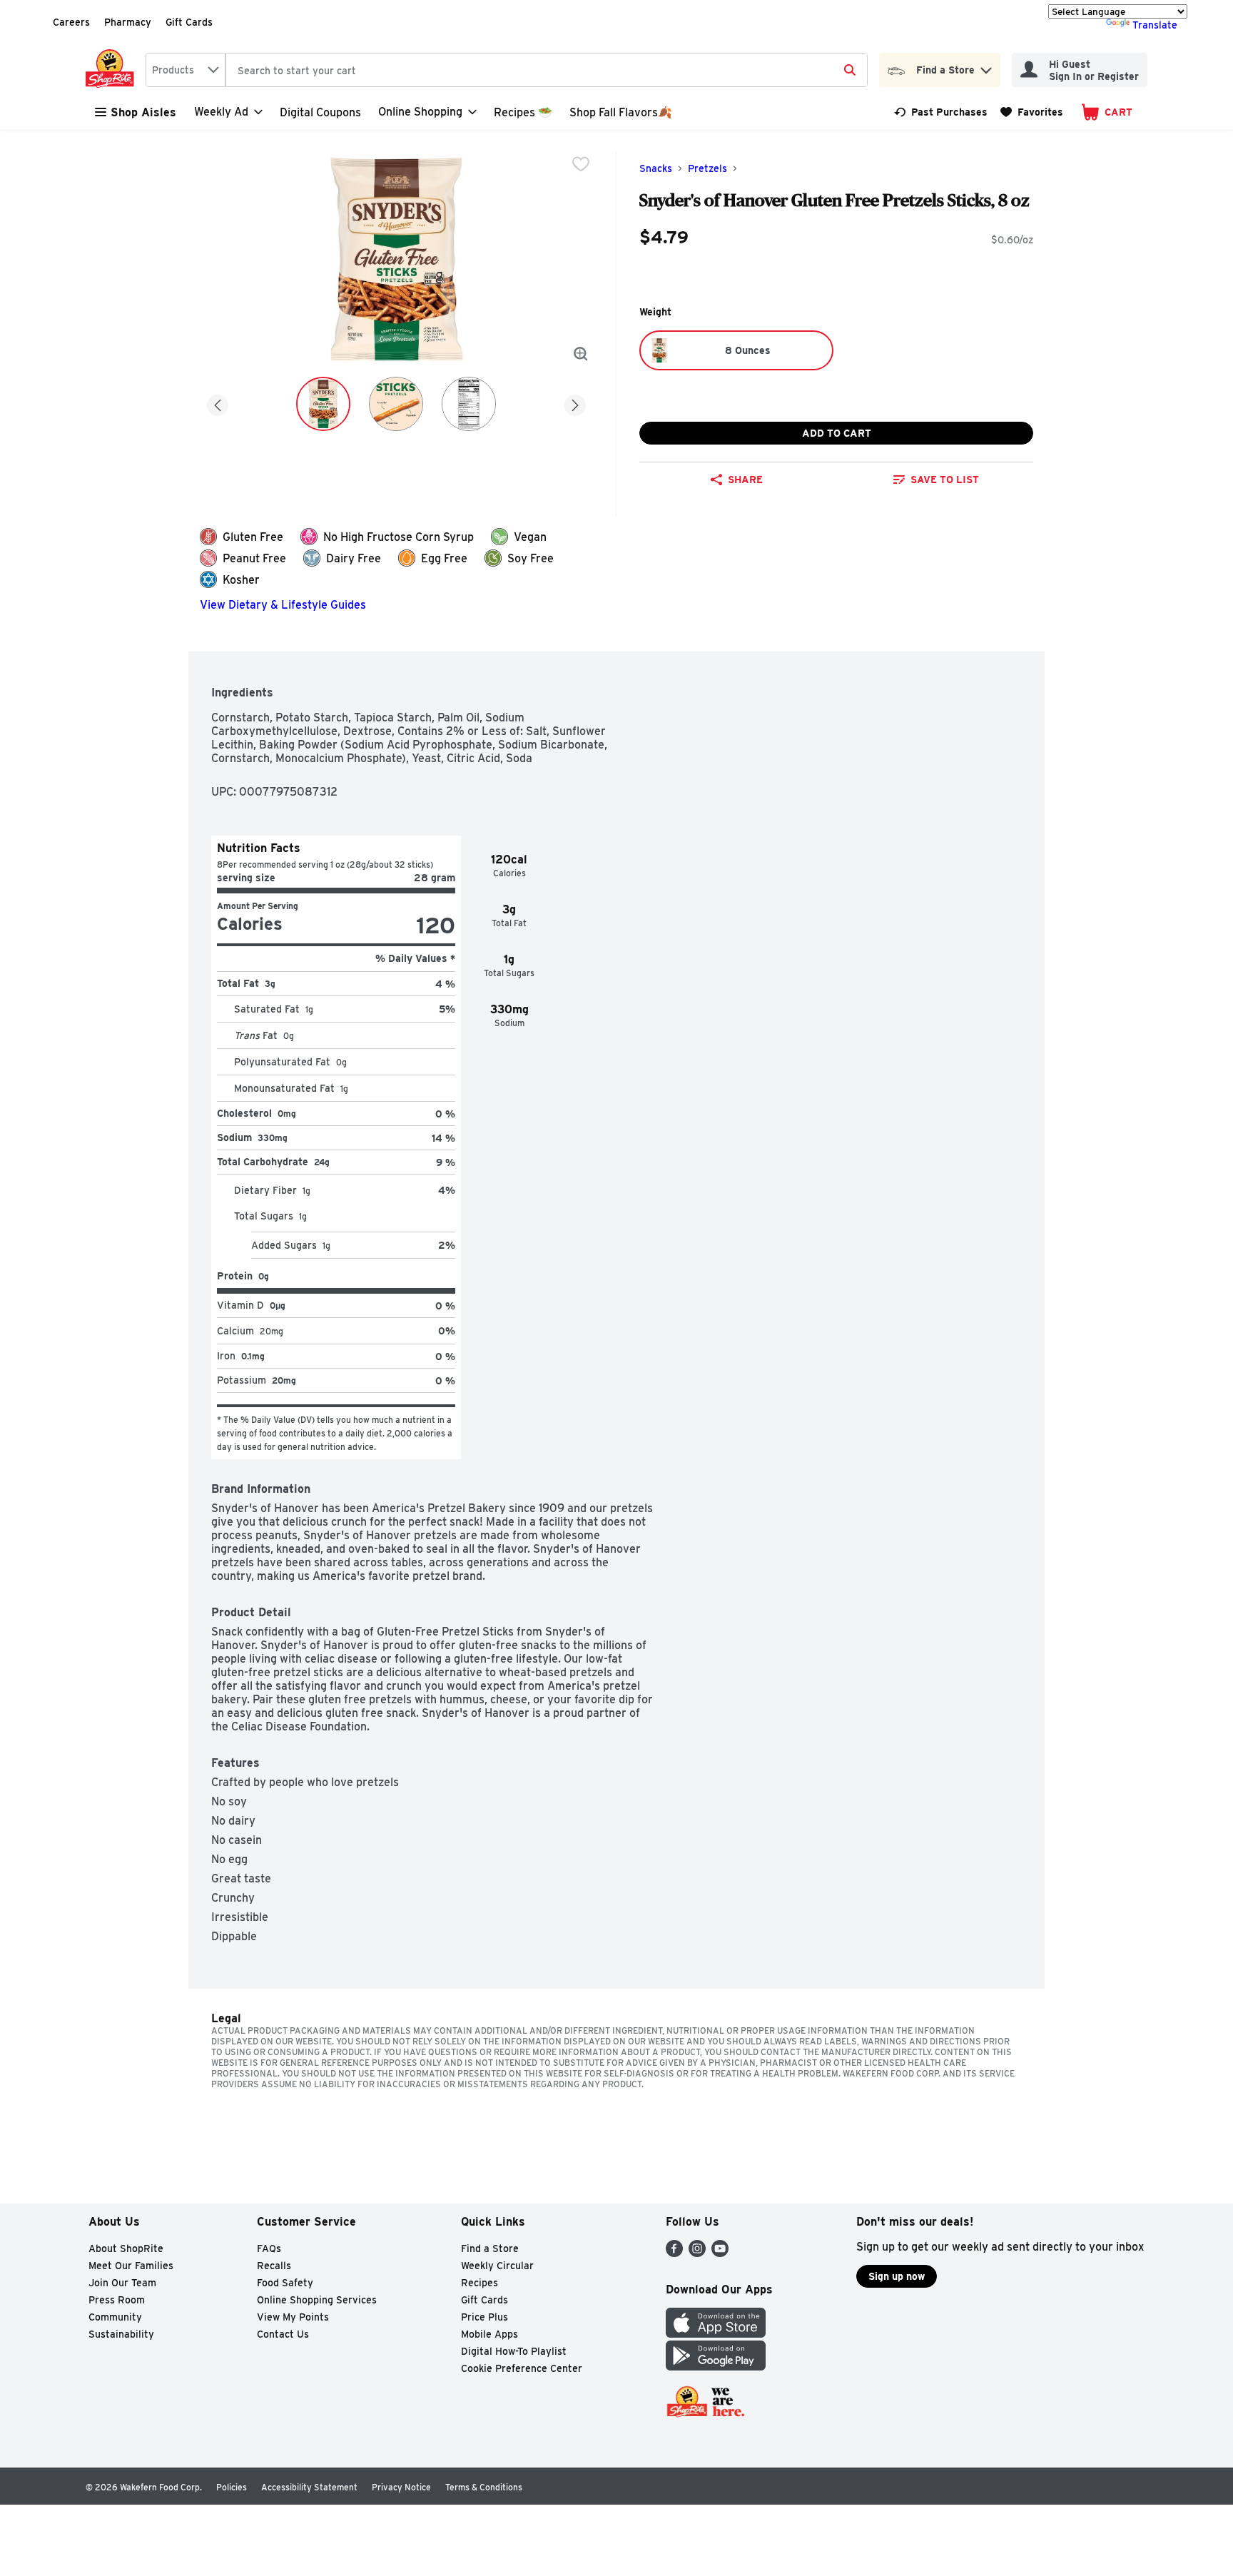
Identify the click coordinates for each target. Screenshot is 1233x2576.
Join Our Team (122, 2283)
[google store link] (716, 2367)
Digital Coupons (320, 112)
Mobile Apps (489, 2334)
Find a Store (490, 2248)
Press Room (117, 2300)
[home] (113, 70)
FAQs (269, 2248)
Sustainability (121, 2334)
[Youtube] (720, 2253)
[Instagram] (697, 2253)
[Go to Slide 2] (396, 404)
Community (115, 2317)
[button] (986, 67)
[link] (941, 112)
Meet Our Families (131, 2266)
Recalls (274, 2266)
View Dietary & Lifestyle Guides (283, 605)
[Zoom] (581, 354)
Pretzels (707, 168)
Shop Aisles (143, 112)
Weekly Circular (497, 2266)
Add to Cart (837, 433)
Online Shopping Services (317, 2300)
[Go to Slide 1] (323, 404)
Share (745, 480)
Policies (232, 2487)
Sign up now (897, 2276)
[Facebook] (674, 2253)
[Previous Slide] (218, 403)
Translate (1155, 25)
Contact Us (283, 2334)
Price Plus (484, 2317)
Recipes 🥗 (523, 112)
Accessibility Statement (309, 2487)
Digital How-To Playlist (514, 2351)
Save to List (945, 480)
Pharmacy (128, 22)
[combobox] (186, 70)
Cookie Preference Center (522, 2368)
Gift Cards (189, 22)
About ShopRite (126, 2248)
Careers (71, 22)
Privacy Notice (401, 2487)
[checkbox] (581, 164)
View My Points (293, 2317)
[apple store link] (716, 2334)
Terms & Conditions (484, 2487)
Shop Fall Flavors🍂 (621, 112)
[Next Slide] (575, 403)
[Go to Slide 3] (469, 404)
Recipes (479, 2283)
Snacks (656, 168)
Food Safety (285, 2283)
